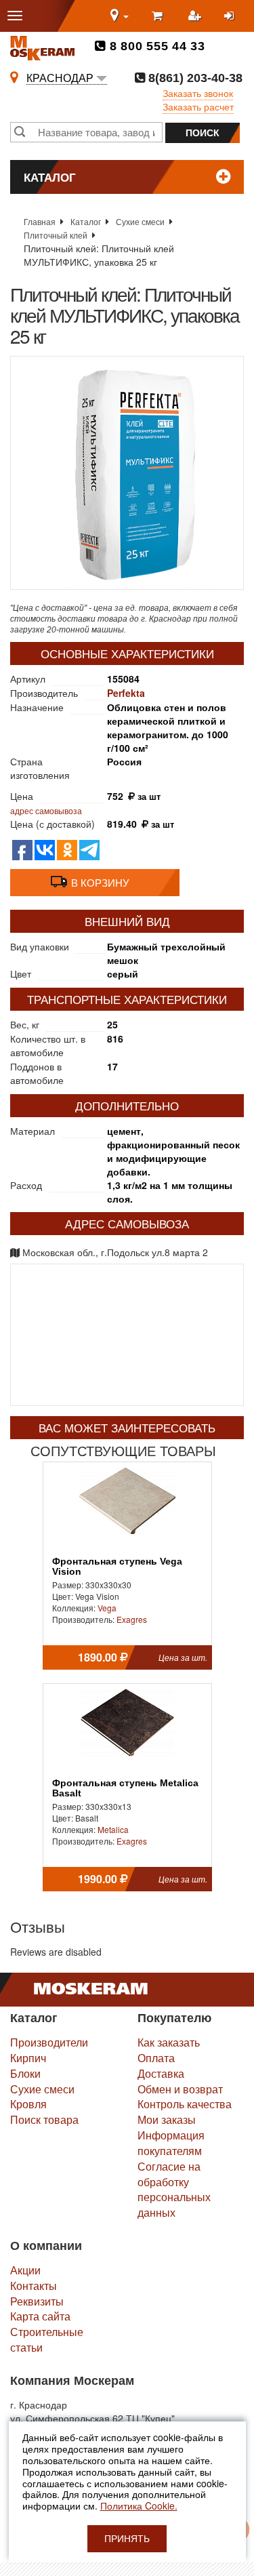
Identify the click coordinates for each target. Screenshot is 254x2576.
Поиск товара (44, 2119)
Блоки (25, 2073)
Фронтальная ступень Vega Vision (117, 1567)
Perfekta (126, 693)
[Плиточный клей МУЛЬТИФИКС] (127, 473)
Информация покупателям (171, 2143)
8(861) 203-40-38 (194, 78)
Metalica (113, 1829)
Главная (40, 221)
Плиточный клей (56, 235)
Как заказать (169, 2042)
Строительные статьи (47, 2339)
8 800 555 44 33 (155, 46)
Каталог (86, 221)
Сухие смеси (140, 221)
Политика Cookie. (139, 2505)
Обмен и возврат (180, 2089)
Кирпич (28, 2058)
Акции (25, 2270)
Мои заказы (167, 2119)
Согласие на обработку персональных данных (174, 2190)
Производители (49, 2042)
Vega (107, 1608)
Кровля (28, 2104)
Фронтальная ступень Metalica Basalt (125, 1788)
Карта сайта (40, 2316)
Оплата (156, 2058)
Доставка (161, 2073)
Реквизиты (37, 2301)
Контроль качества (185, 2104)
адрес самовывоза (46, 810)
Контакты (34, 2286)
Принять (127, 2539)
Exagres (132, 1619)
